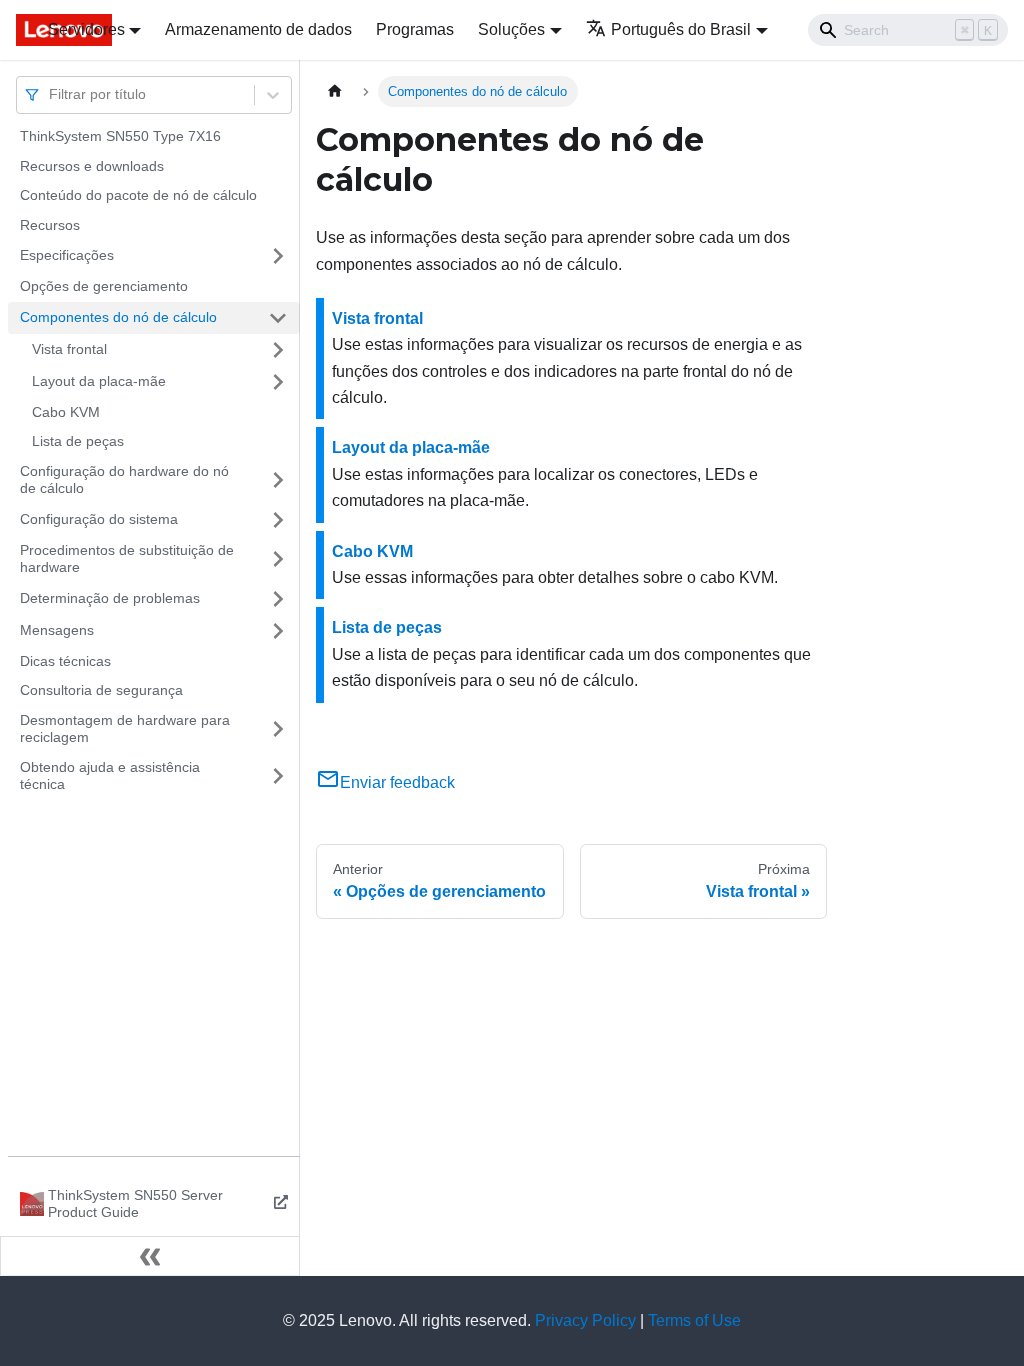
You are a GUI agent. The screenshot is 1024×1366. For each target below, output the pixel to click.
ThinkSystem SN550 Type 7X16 (120, 136)
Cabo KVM (66, 412)
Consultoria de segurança (101, 690)
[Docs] (18, 30)
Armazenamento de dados (258, 29)
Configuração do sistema (99, 519)
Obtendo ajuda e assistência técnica (110, 776)
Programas (415, 29)
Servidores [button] (86, 29)
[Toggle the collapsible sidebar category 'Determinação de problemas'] (278, 599)
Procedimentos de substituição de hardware (127, 559)
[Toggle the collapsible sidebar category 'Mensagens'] (278, 631)
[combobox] (51, 94)
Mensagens (57, 630)
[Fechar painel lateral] (150, 1256)
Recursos (50, 225)
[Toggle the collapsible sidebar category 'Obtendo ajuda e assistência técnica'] (278, 776)
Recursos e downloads (92, 166)
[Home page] (335, 91)
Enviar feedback (397, 782)
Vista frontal (69, 349)
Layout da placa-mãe (99, 381)
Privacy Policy (585, 1320)
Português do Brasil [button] (681, 29)
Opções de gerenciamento (104, 286)
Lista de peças (78, 441)
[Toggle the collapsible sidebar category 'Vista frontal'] (278, 350)
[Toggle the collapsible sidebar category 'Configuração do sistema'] (278, 520)
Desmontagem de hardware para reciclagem (125, 729)
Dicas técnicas (65, 661)
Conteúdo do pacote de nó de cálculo (138, 195)
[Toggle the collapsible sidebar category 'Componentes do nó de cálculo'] (278, 318)
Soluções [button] (511, 29)
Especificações (67, 255)
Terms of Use (694, 1320)
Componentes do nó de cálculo (118, 317)
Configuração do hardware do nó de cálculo (124, 480)
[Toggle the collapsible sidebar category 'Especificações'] (278, 256)
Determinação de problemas (110, 598)
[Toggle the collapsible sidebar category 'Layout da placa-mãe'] (278, 382)
